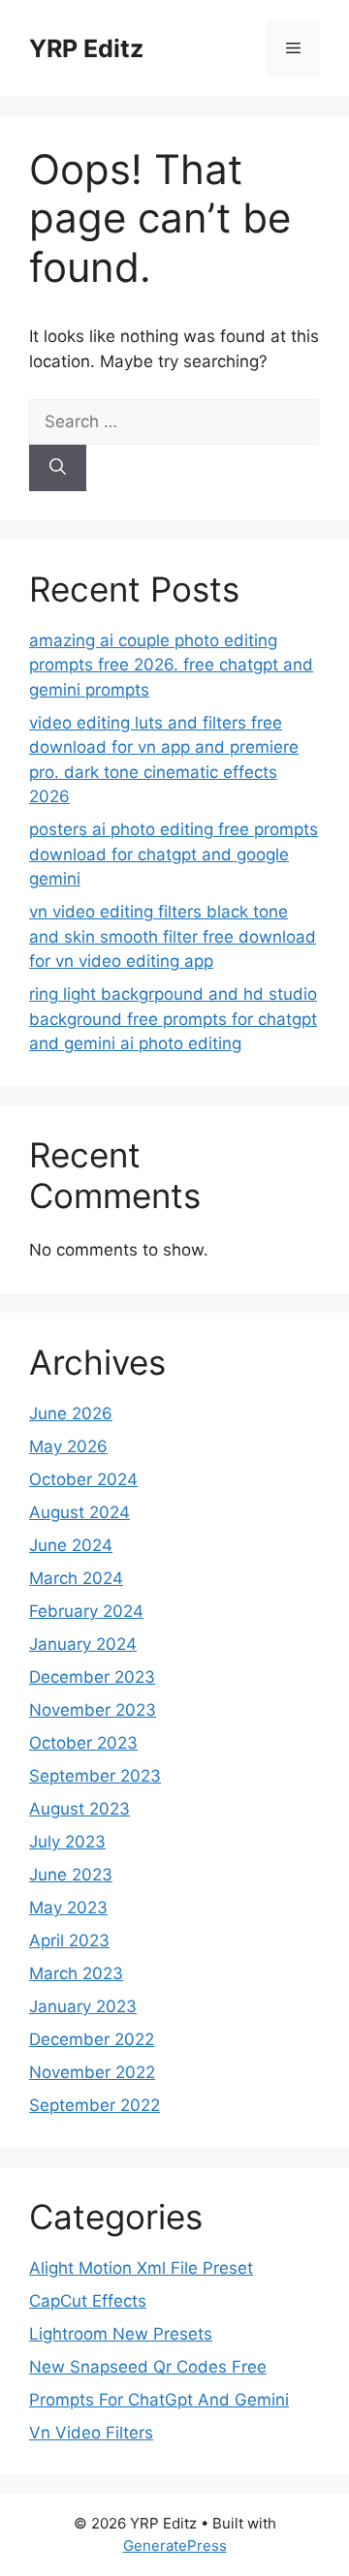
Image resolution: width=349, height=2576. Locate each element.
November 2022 (92, 2072)
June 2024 (71, 1545)
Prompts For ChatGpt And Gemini (159, 2400)
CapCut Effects (88, 2301)
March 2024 (76, 1578)
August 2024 (79, 1512)
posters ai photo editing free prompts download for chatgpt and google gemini (174, 854)
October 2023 (83, 1743)
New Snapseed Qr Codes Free (148, 2367)
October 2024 (83, 1479)
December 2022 (92, 2039)
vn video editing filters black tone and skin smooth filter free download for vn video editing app (173, 936)
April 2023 (69, 1940)
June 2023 (71, 1875)
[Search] (58, 468)
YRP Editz (86, 48)
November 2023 (93, 1710)
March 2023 (76, 1973)
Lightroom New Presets (121, 2334)
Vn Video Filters (91, 2433)
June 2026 (71, 1413)
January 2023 (83, 2006)
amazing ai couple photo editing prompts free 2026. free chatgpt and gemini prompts (171, 665)
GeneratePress (175, 2545)
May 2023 (68, 1908)
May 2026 (68, 1446)
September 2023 (95, 1776)
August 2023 (79, 1809)
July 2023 (67, 1842)
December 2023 (92, 1677)
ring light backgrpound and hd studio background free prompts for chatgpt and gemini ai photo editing (173, 1019)
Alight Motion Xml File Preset (141, 2268)
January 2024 (83, 1644)
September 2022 (95, 2105)
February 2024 (86, 1611)
